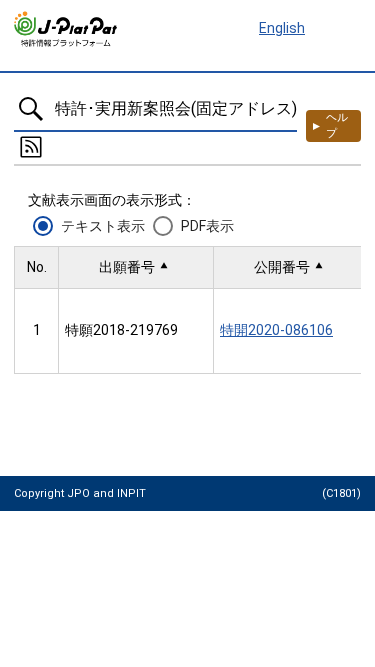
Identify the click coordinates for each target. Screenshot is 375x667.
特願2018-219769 (121, 330)
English (282, 28)
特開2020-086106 (276, 330)
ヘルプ (337, 125)
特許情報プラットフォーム (66, 29)
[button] (136, 267)
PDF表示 (207, 226)
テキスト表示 (103, 226)
